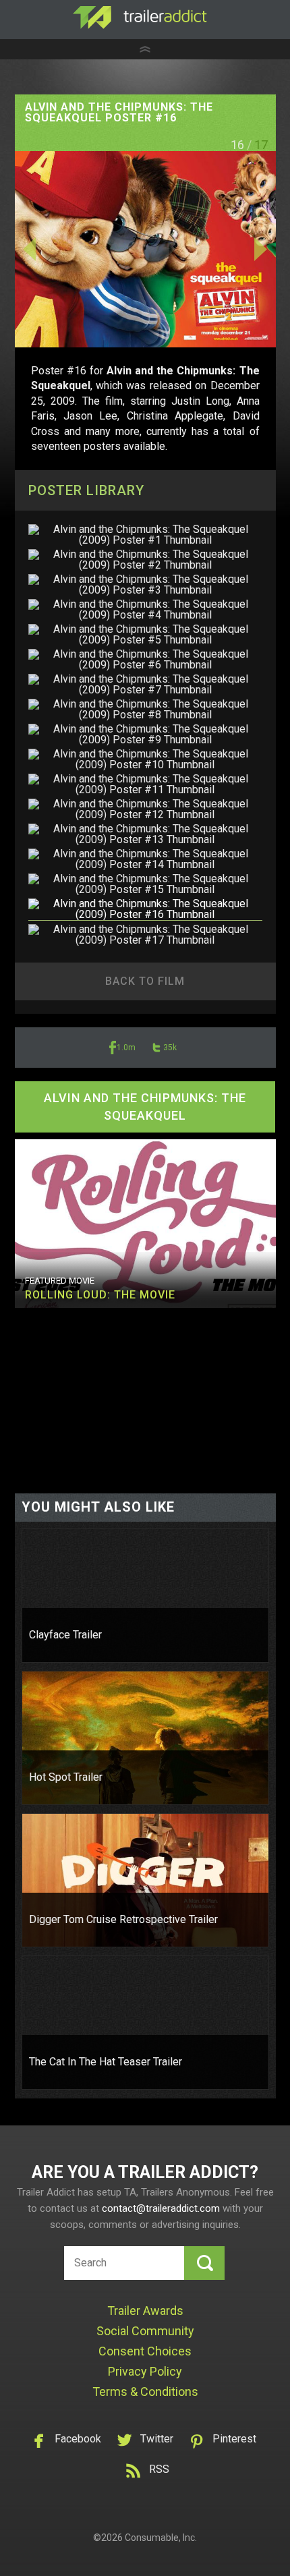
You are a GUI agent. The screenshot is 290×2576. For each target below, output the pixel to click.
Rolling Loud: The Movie (100, 1295)
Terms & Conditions (145, 2392)
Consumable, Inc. (161, 2538)
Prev (54, 249)
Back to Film (145, 981)
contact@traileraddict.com (161, 2208)
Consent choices (145, 2351)
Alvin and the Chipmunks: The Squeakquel (145, 1107)
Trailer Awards (145, 2311)
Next (236, 249)
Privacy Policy (145, 2371)
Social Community (145, 2331)
